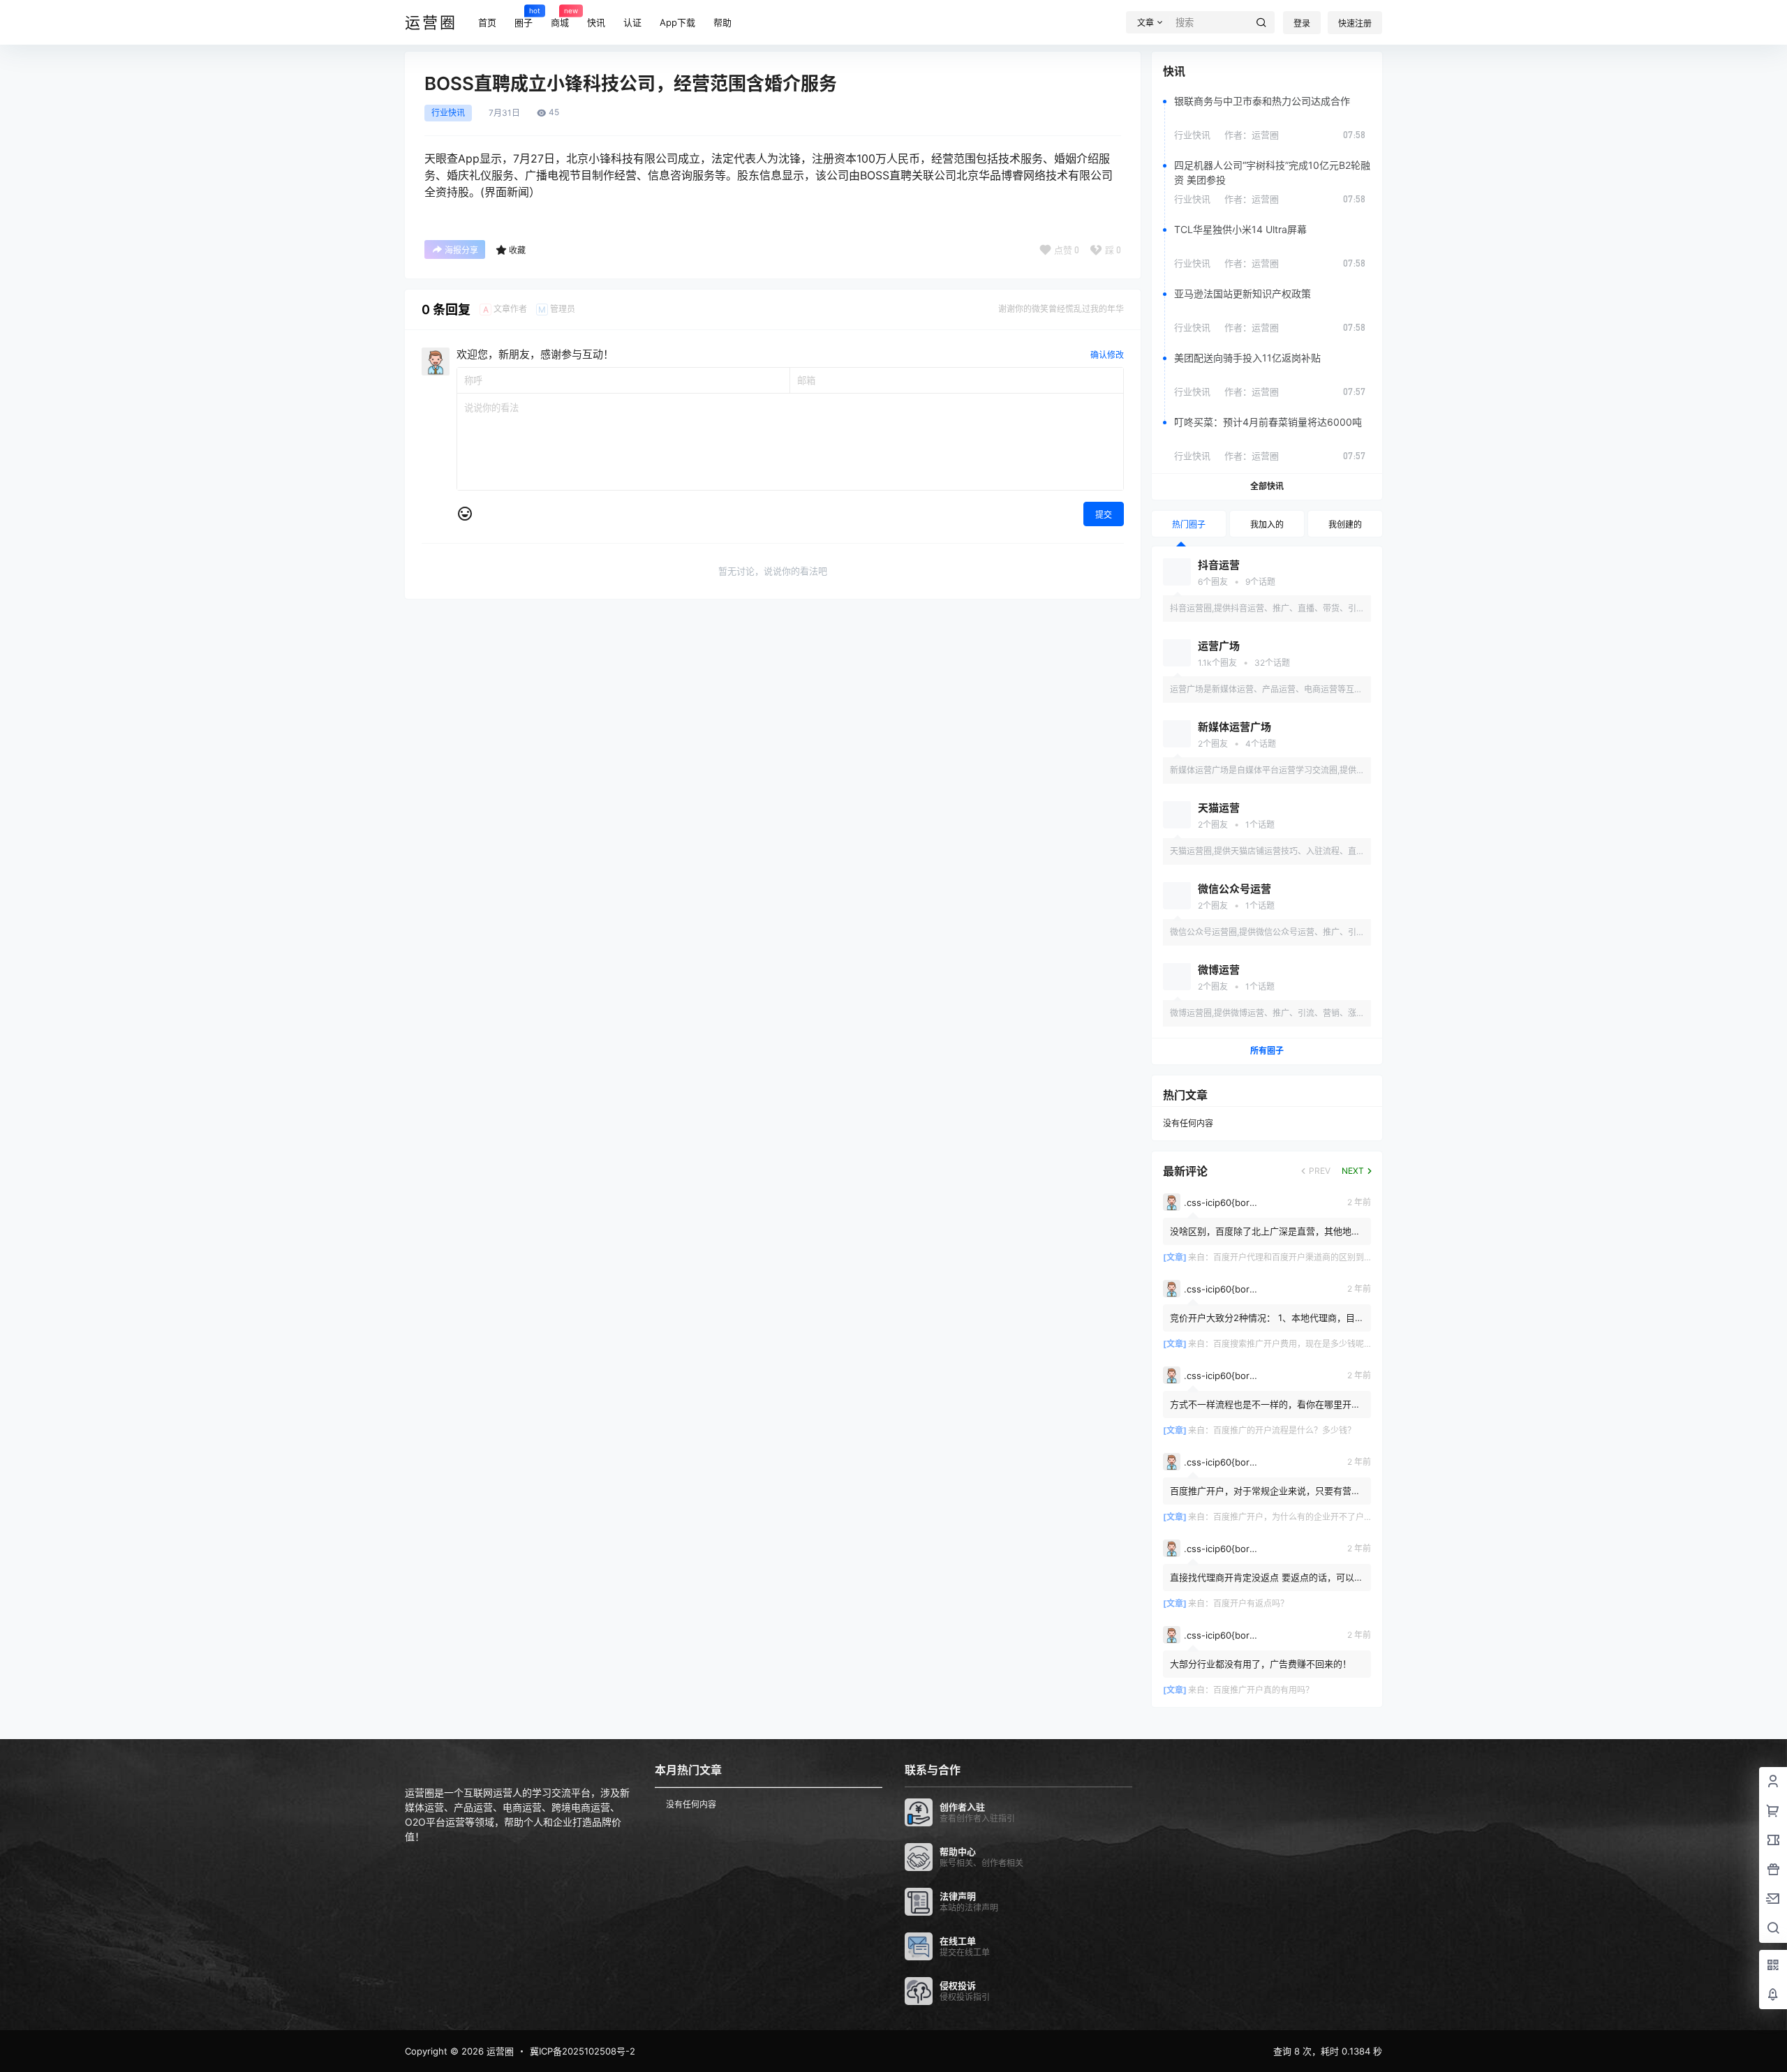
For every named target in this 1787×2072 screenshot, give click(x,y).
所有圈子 (1267, 1051)
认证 (632, 22)
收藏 (517, 250)
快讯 (596, 22)
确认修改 (1107, 355)
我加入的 (1267, 524)
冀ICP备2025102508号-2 (583, 2051)
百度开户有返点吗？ (1251, 1603)
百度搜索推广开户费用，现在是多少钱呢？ (1293, 1344)
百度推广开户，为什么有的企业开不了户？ (1293, 1517)
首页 (487, 22)
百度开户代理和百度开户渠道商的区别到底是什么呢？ (1314, 1257)
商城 (560, 17)
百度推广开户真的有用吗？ (1263, 1690)
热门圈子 (1189, 524)
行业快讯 (448, 113)
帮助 (722, 22)
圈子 (524, 17)
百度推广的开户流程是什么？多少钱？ (1284, 1430)
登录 (1302, 23)
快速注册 (1355, 23)
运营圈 (499, 2051)
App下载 (677, 22)
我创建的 (1345, 524)
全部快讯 (1267, 486)
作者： (1252, 135)
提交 (1104, 515)
